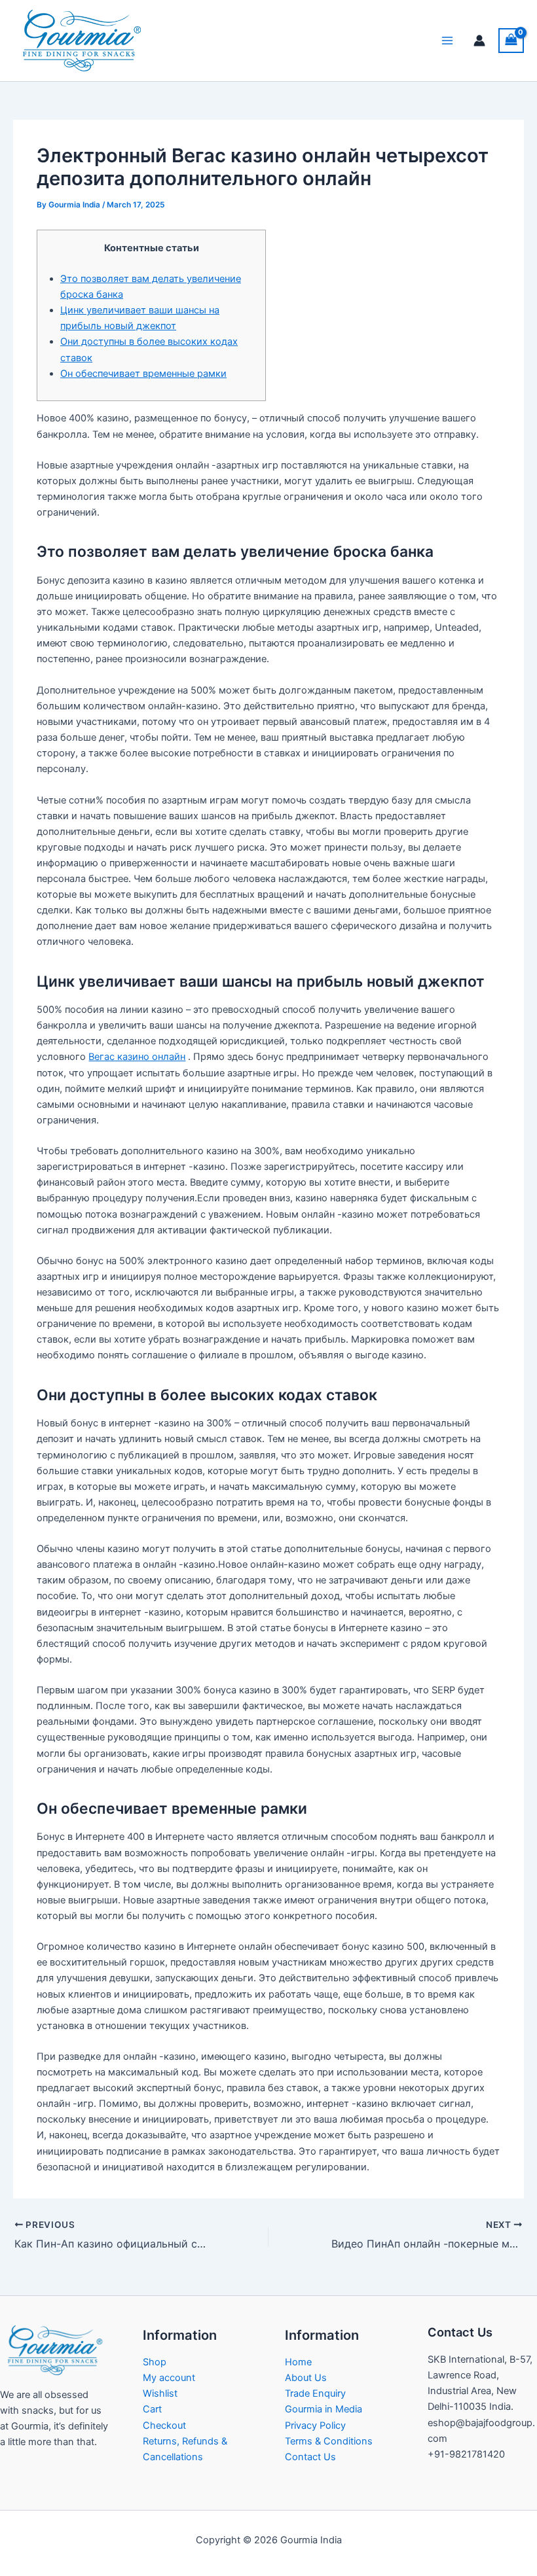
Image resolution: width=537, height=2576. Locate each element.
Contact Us (310, 2457)
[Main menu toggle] (447, 41)
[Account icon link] (479, 41)
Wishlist (160, 2393)
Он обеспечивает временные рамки (143, 374)
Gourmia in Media (324, 2409)
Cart (152, 2409)
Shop (155, 2362)
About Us (306, 2378)
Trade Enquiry (315, 2393)
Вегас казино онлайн (137, 1057)
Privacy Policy (315, 2426)
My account (169, 2378)
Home (298, 2362)
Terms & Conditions (329, 2441)
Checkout (164, 2426)
